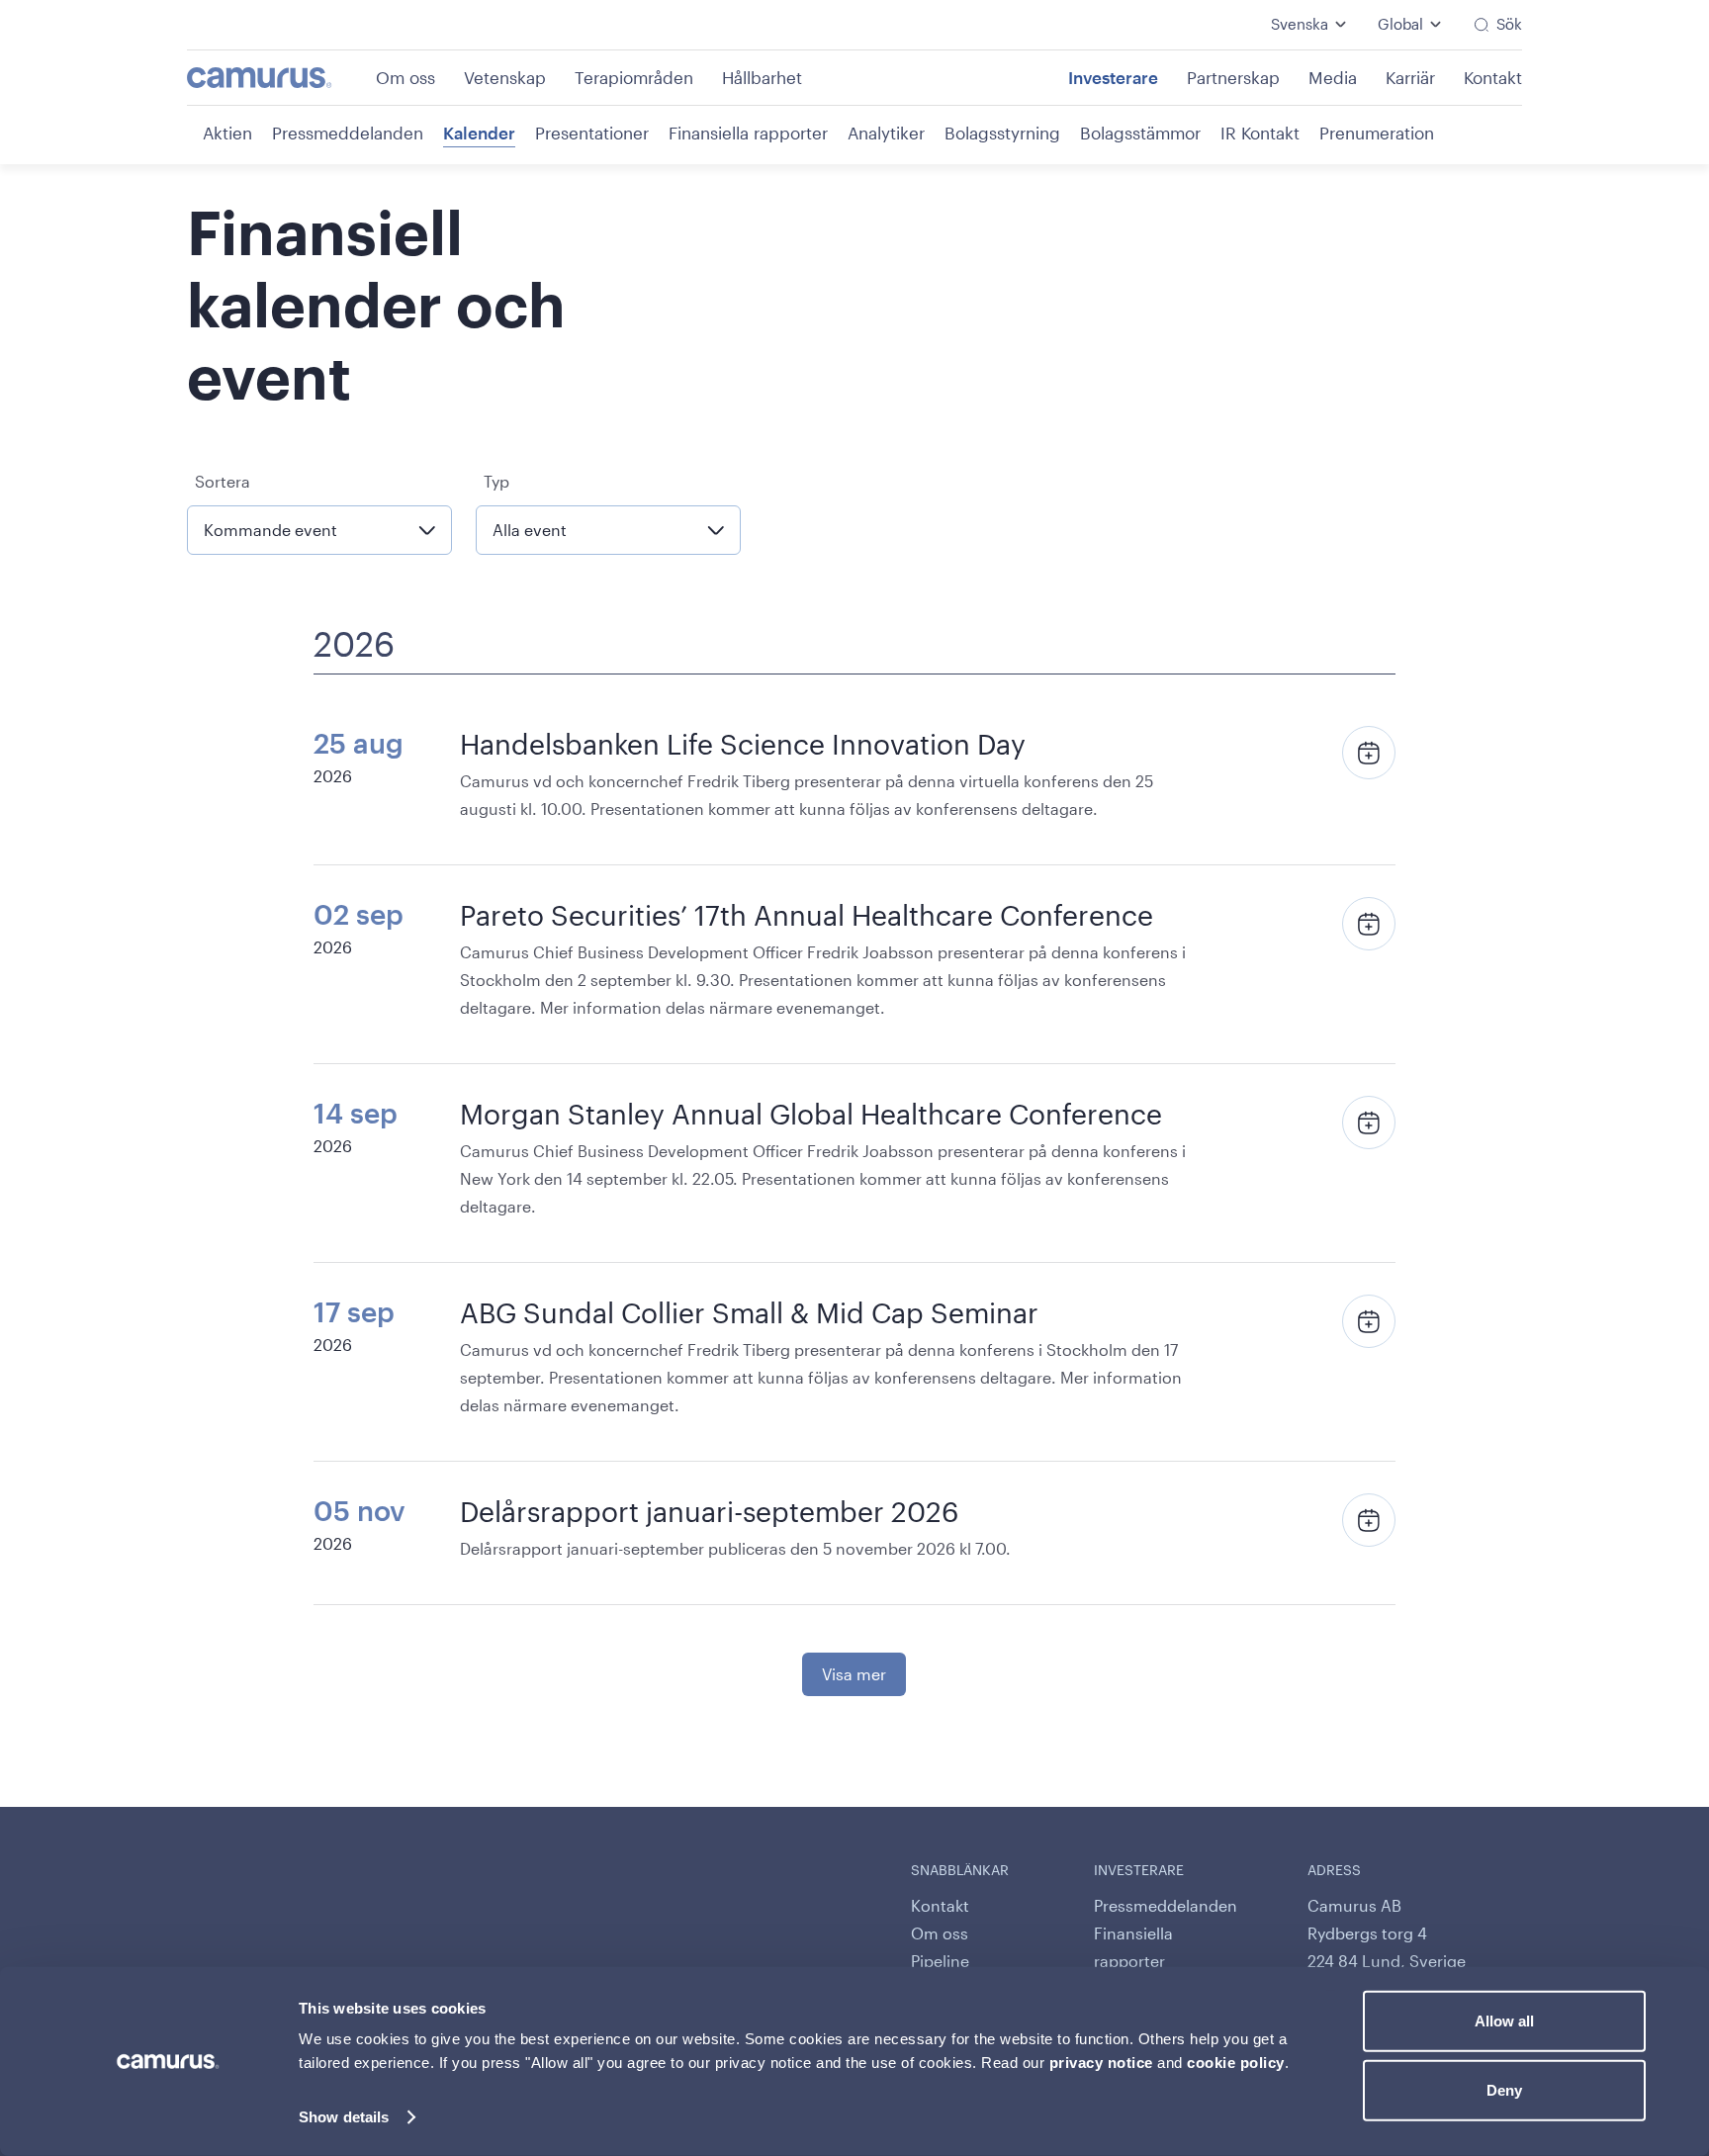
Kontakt (1493, 77)
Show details (344, 2117)
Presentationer (592, 133)
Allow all (1504, 2021)
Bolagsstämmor (1140, 133)
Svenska (1300, 24)
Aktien (227, 133)
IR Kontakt (1260, 133)
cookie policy (1236, 2063)
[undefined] (279, 78)
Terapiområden (634, 77)
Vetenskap (505, 77)
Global (1400, 24)
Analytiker (886, 133)
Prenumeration (1377, 133)
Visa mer (854, 1674)
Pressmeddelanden (348, 133)
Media (1333, 77)
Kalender (479, 133)
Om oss (405, 77)
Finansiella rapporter (748, 133)
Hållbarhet (762, 77)
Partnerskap (1233, 77)
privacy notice (1101, 2063)
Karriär (1410, 77)
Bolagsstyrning (1002, 133)
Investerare (1113, 77)
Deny (1504, 2089)
